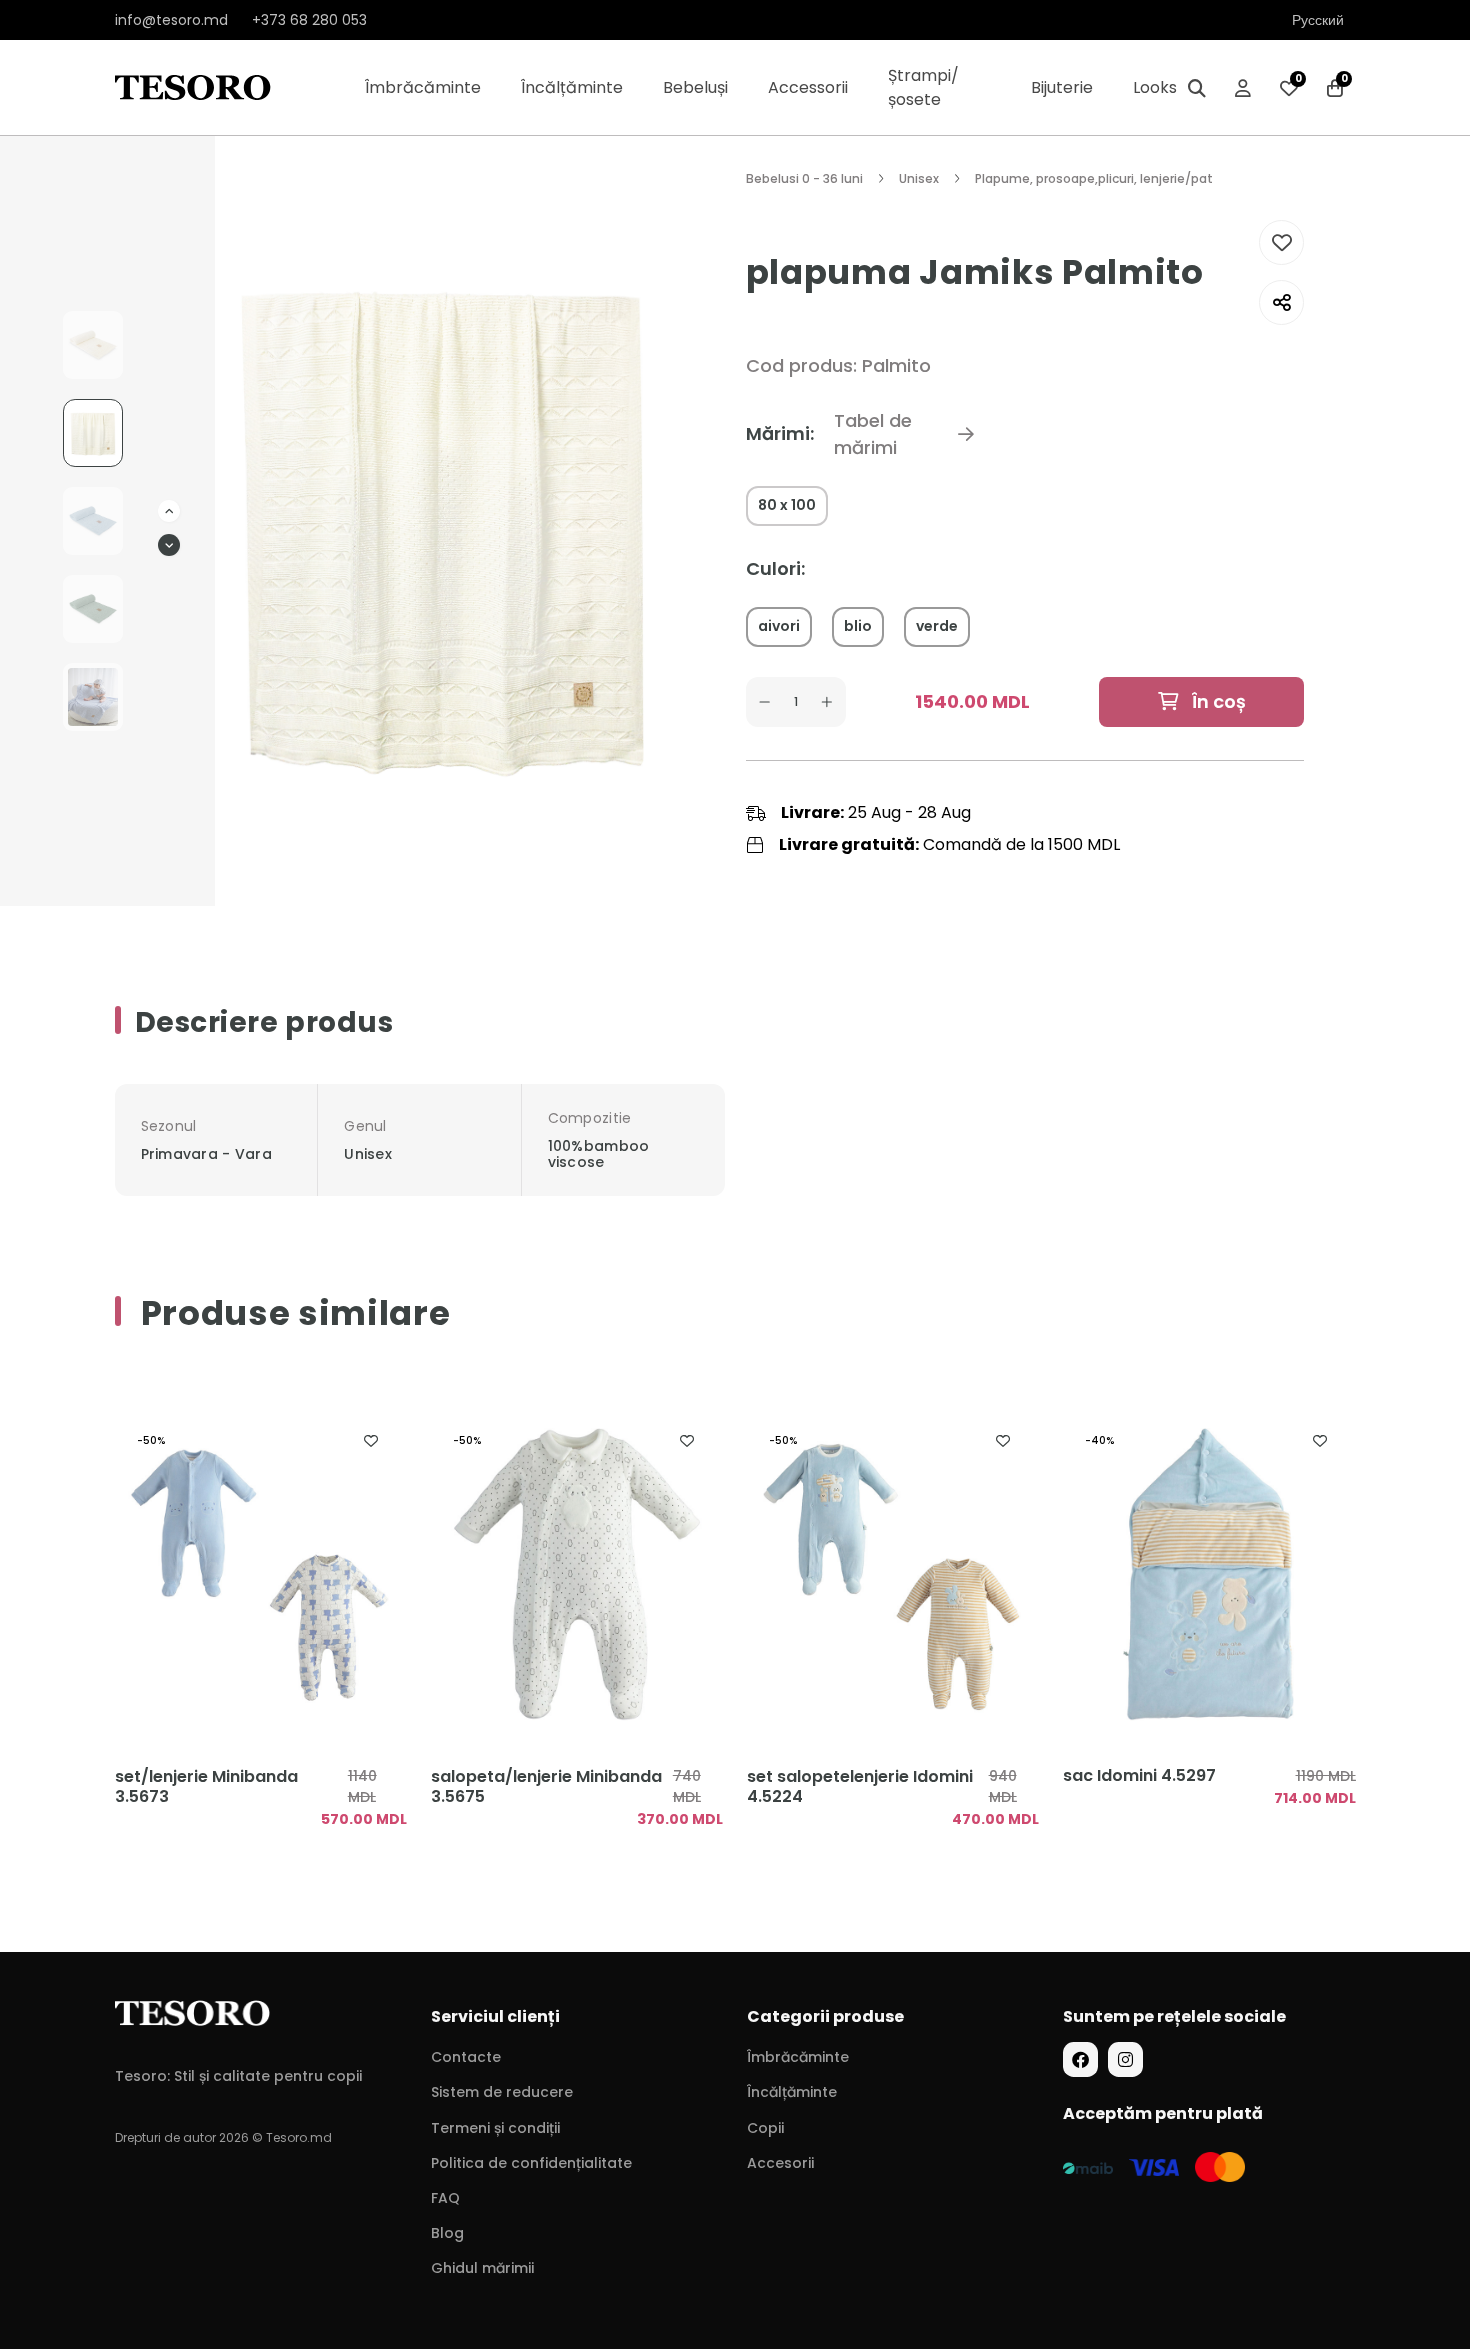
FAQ (445, 2198)
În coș (1217, 701)
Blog (447, 2233)
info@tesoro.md (171, 20)
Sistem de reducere (502, 2092)
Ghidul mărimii (482, 2268)
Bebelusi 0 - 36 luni (804, 178)
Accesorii (780, 2163)
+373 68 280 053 (309, 20)
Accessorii (808, 87)
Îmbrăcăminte (423, 87)
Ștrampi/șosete (923, 87)
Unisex (919, 178)
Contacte (466, 2057)
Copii (765, 2128)
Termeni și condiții (495, 2128)
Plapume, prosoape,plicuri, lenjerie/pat (1094, 178)
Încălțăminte (572, 87)
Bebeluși (695, 87)
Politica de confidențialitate (531, 2163)
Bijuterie (1062, 87)
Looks (1155, 87)
